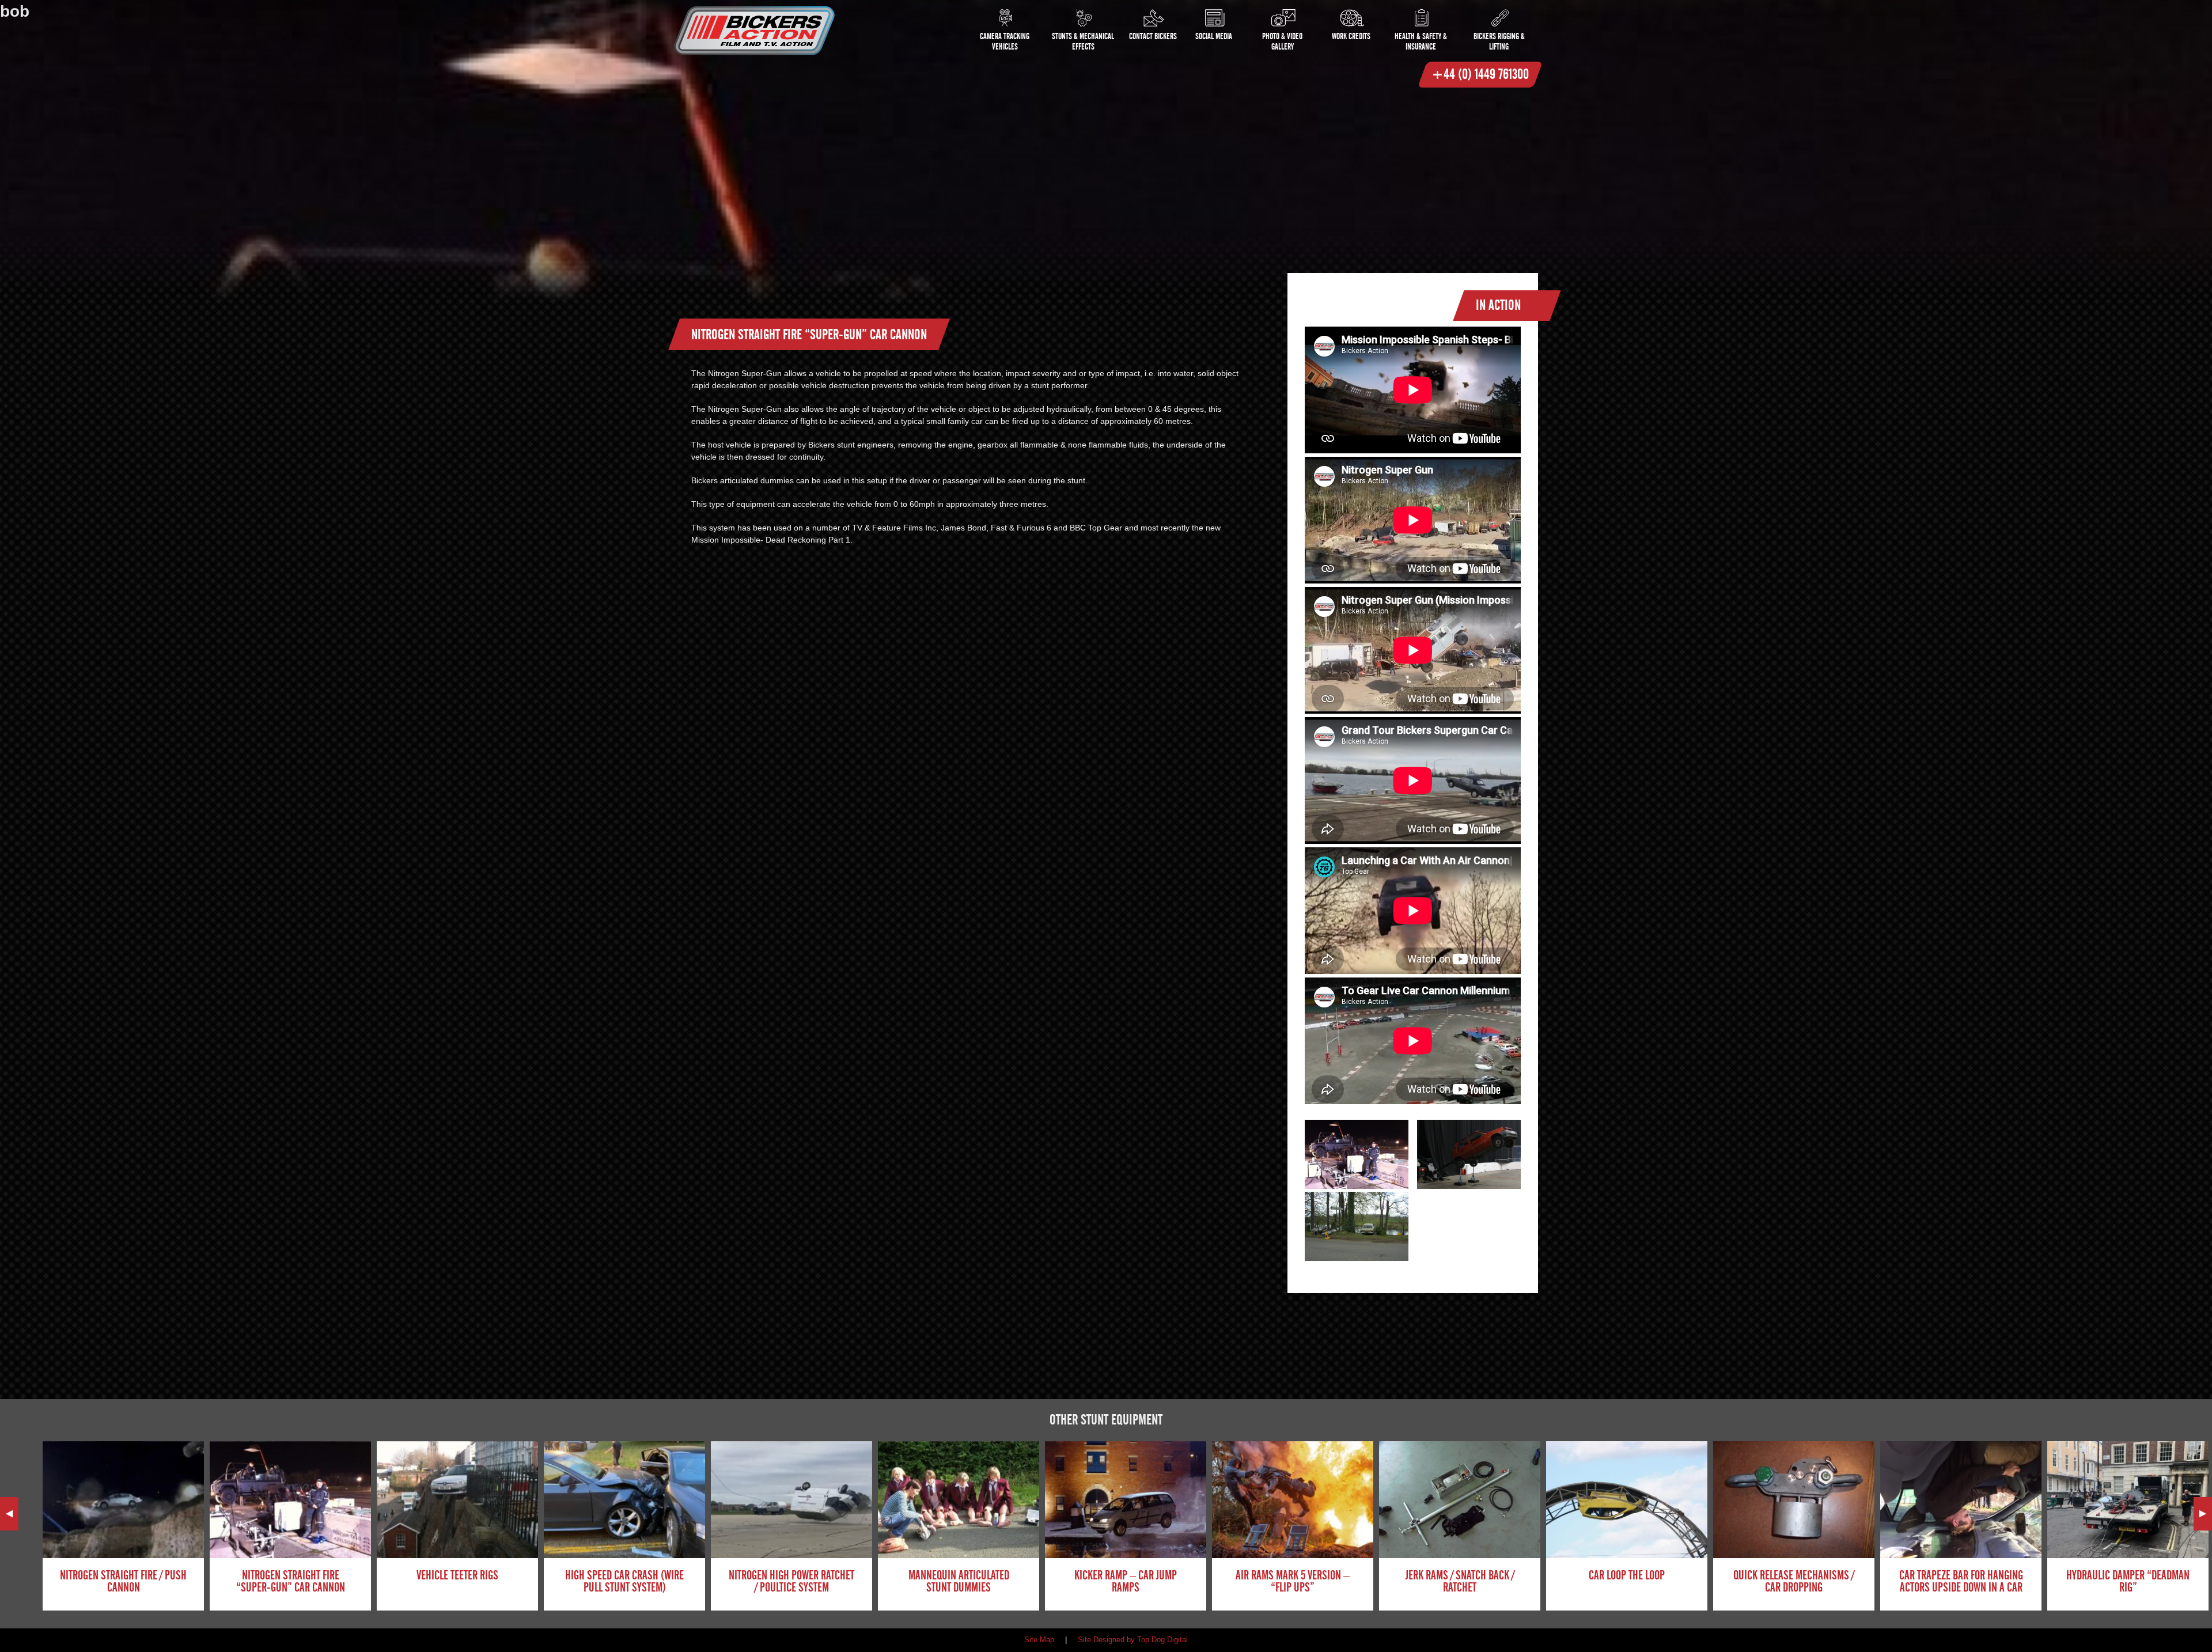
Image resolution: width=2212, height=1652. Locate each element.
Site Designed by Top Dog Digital (1133, 1640)
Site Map (1039, 1640)
